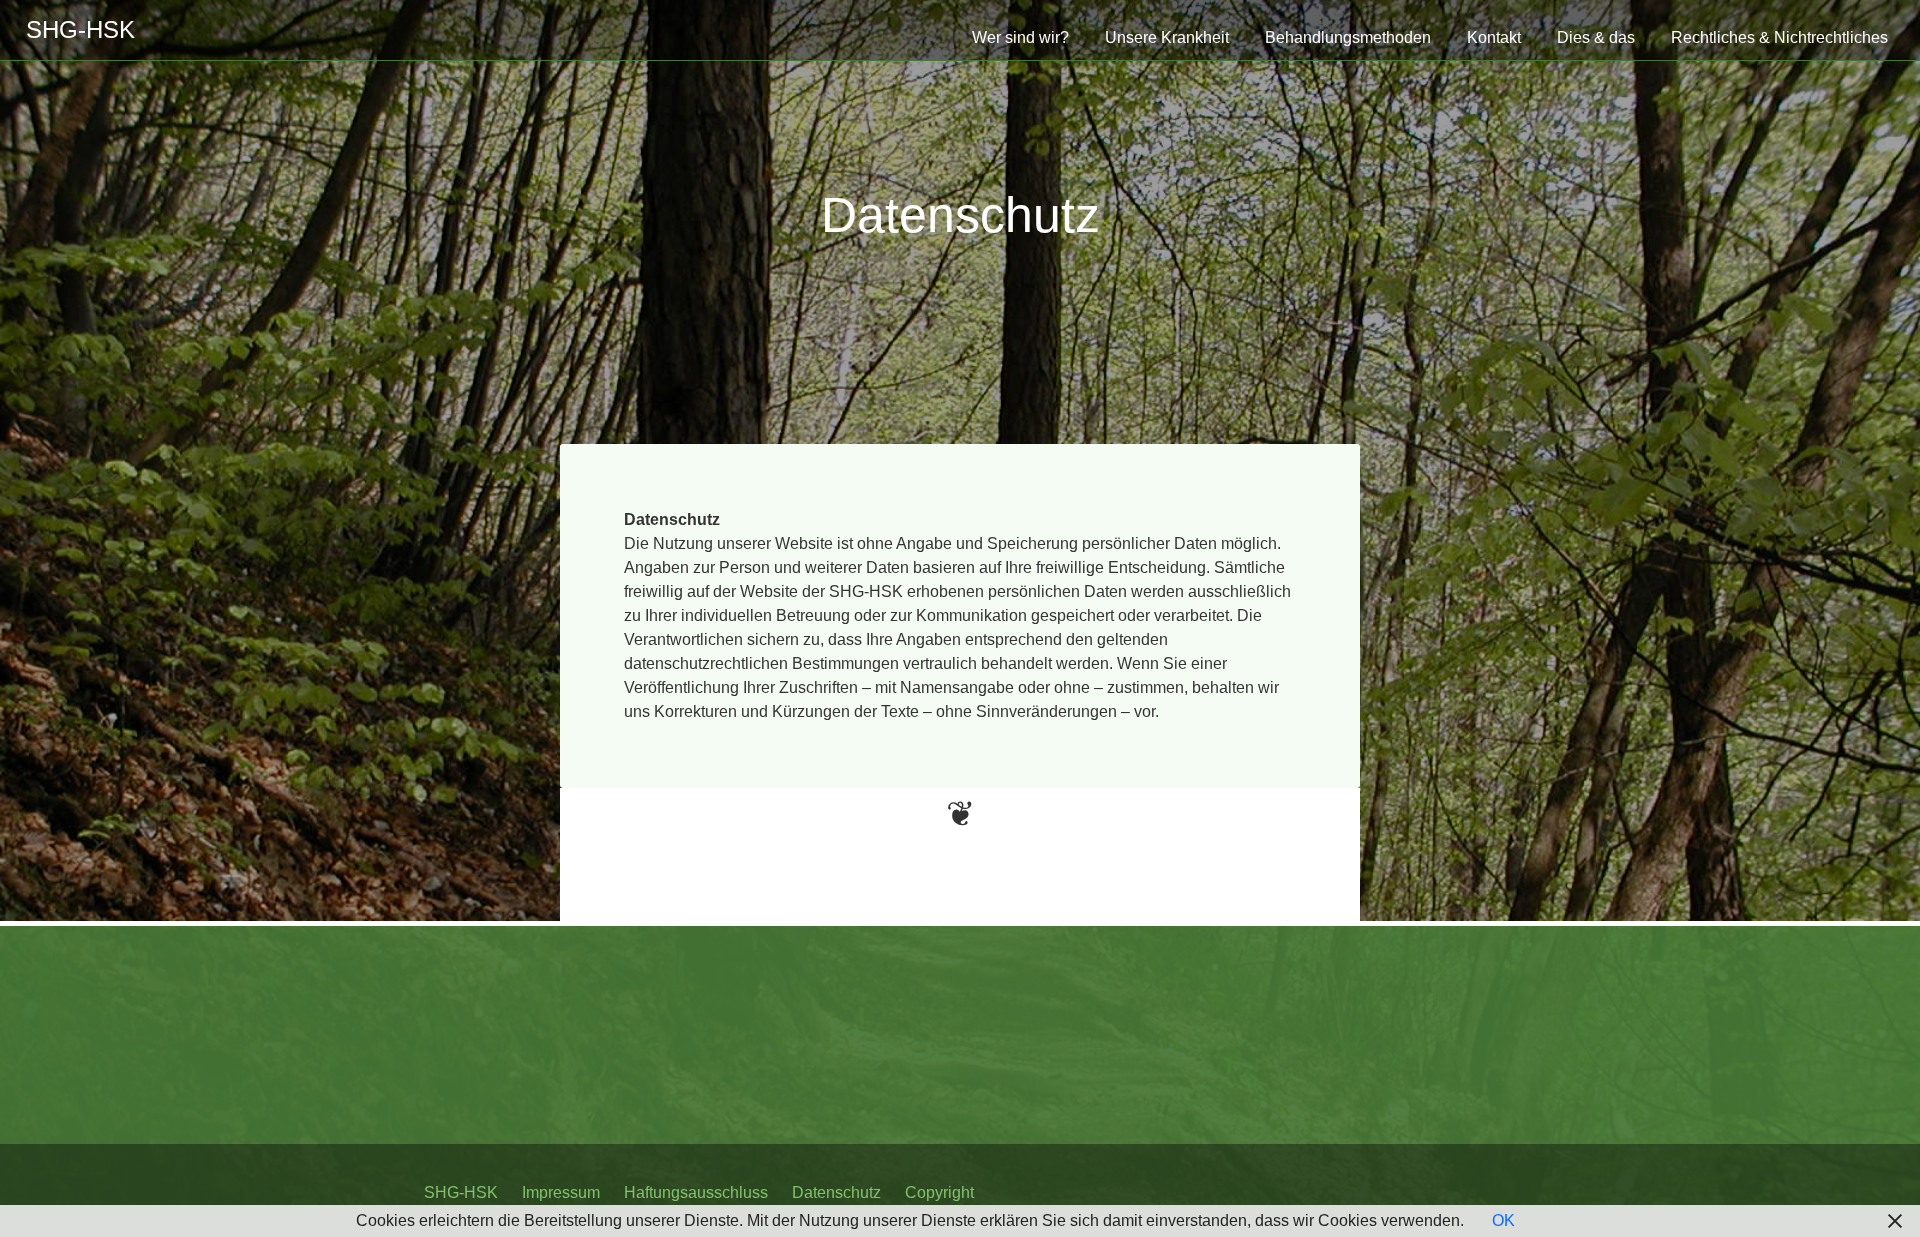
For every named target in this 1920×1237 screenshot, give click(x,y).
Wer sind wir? (1020, 37)
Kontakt (1494, 37)
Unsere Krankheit (1167, 37)
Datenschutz (960, 215)
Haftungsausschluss (696, 1192)
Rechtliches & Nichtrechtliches (1779, 37)
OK (1503, 1220)
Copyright (939, 1192)
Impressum (561, 1192)
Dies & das (1596, 37)
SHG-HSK (461, 1192)
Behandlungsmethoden (1348, 37)
